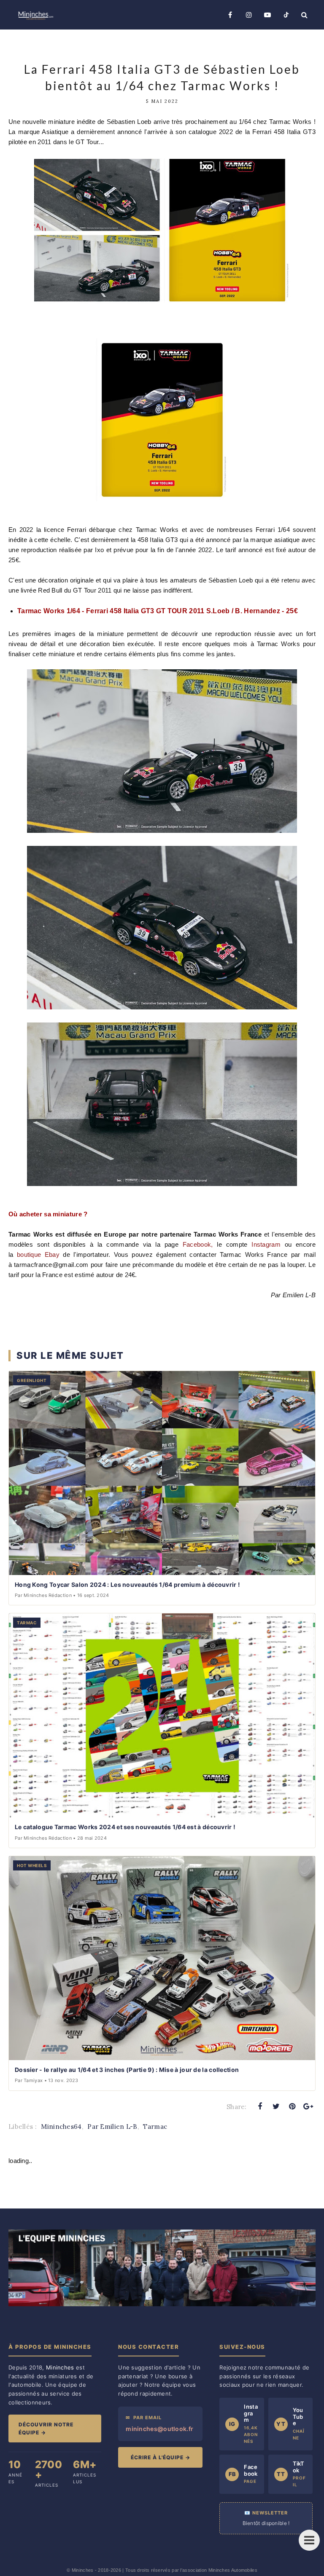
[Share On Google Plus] (308, 2106)
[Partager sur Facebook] (260, 2106)
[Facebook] (230, 15)
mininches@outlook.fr (159, 2429)
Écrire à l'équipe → (161, 2457)
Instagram (264, 1244)
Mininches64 (61, 2127)
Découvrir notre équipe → (46, 2428)
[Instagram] (249, 15)
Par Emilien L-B (112, 2127)
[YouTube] (267, 15)
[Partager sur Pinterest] (292, 2106)
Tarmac (155, 2127)
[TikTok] (286, 15)
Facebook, (198, 1244)
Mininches (83, 2570)
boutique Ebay (38, 1254)
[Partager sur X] (276, 2106)
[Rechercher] (305, 15)
